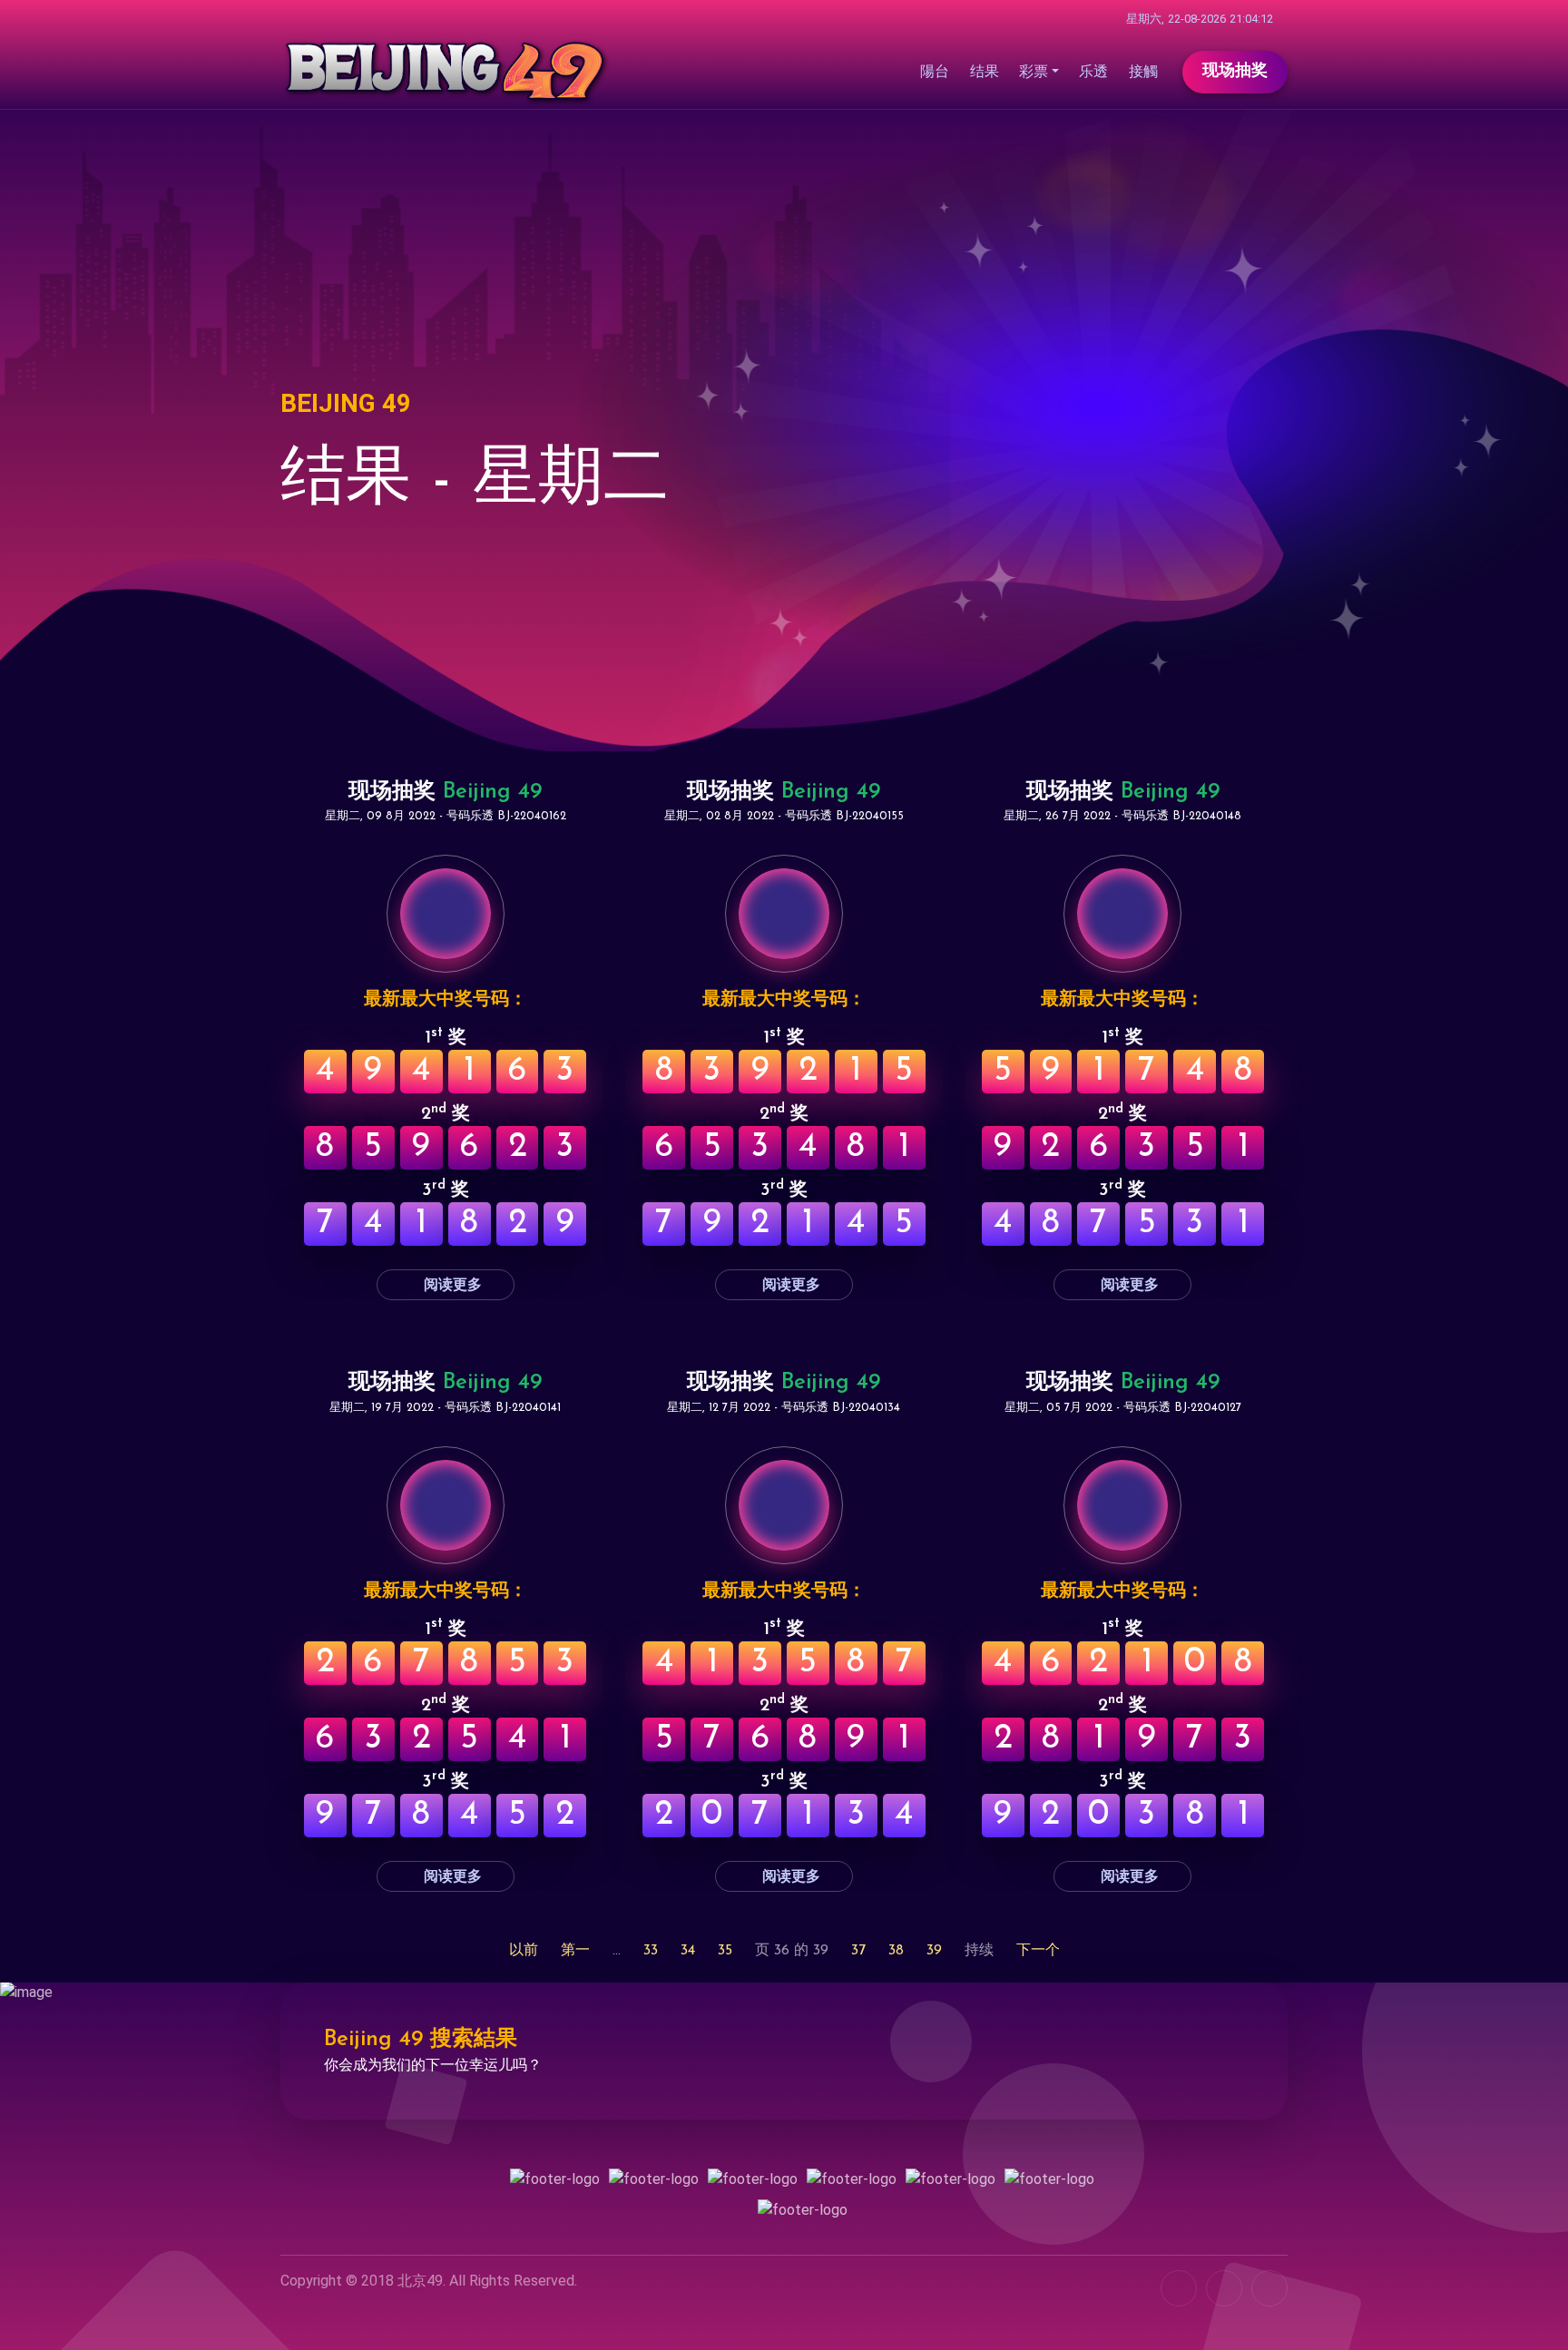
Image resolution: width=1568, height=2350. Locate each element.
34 (688, 1951)
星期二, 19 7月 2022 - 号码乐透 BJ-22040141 (445, 1408)
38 (896, 1951)
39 (934, 1951)
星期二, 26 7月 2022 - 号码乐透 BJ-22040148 (1122, 816)
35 (725, 1951)
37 (858, 1951)
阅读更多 (451, 1284)
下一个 (1038, 1951)
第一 (575, 1951)
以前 (524, 1951)
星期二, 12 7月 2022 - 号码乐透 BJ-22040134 (784, 1408)
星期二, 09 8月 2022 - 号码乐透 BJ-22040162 (446, 816)
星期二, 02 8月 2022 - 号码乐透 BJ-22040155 (784, 816)
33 (651, 1951)
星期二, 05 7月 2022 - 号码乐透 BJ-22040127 (1123, 1408)
